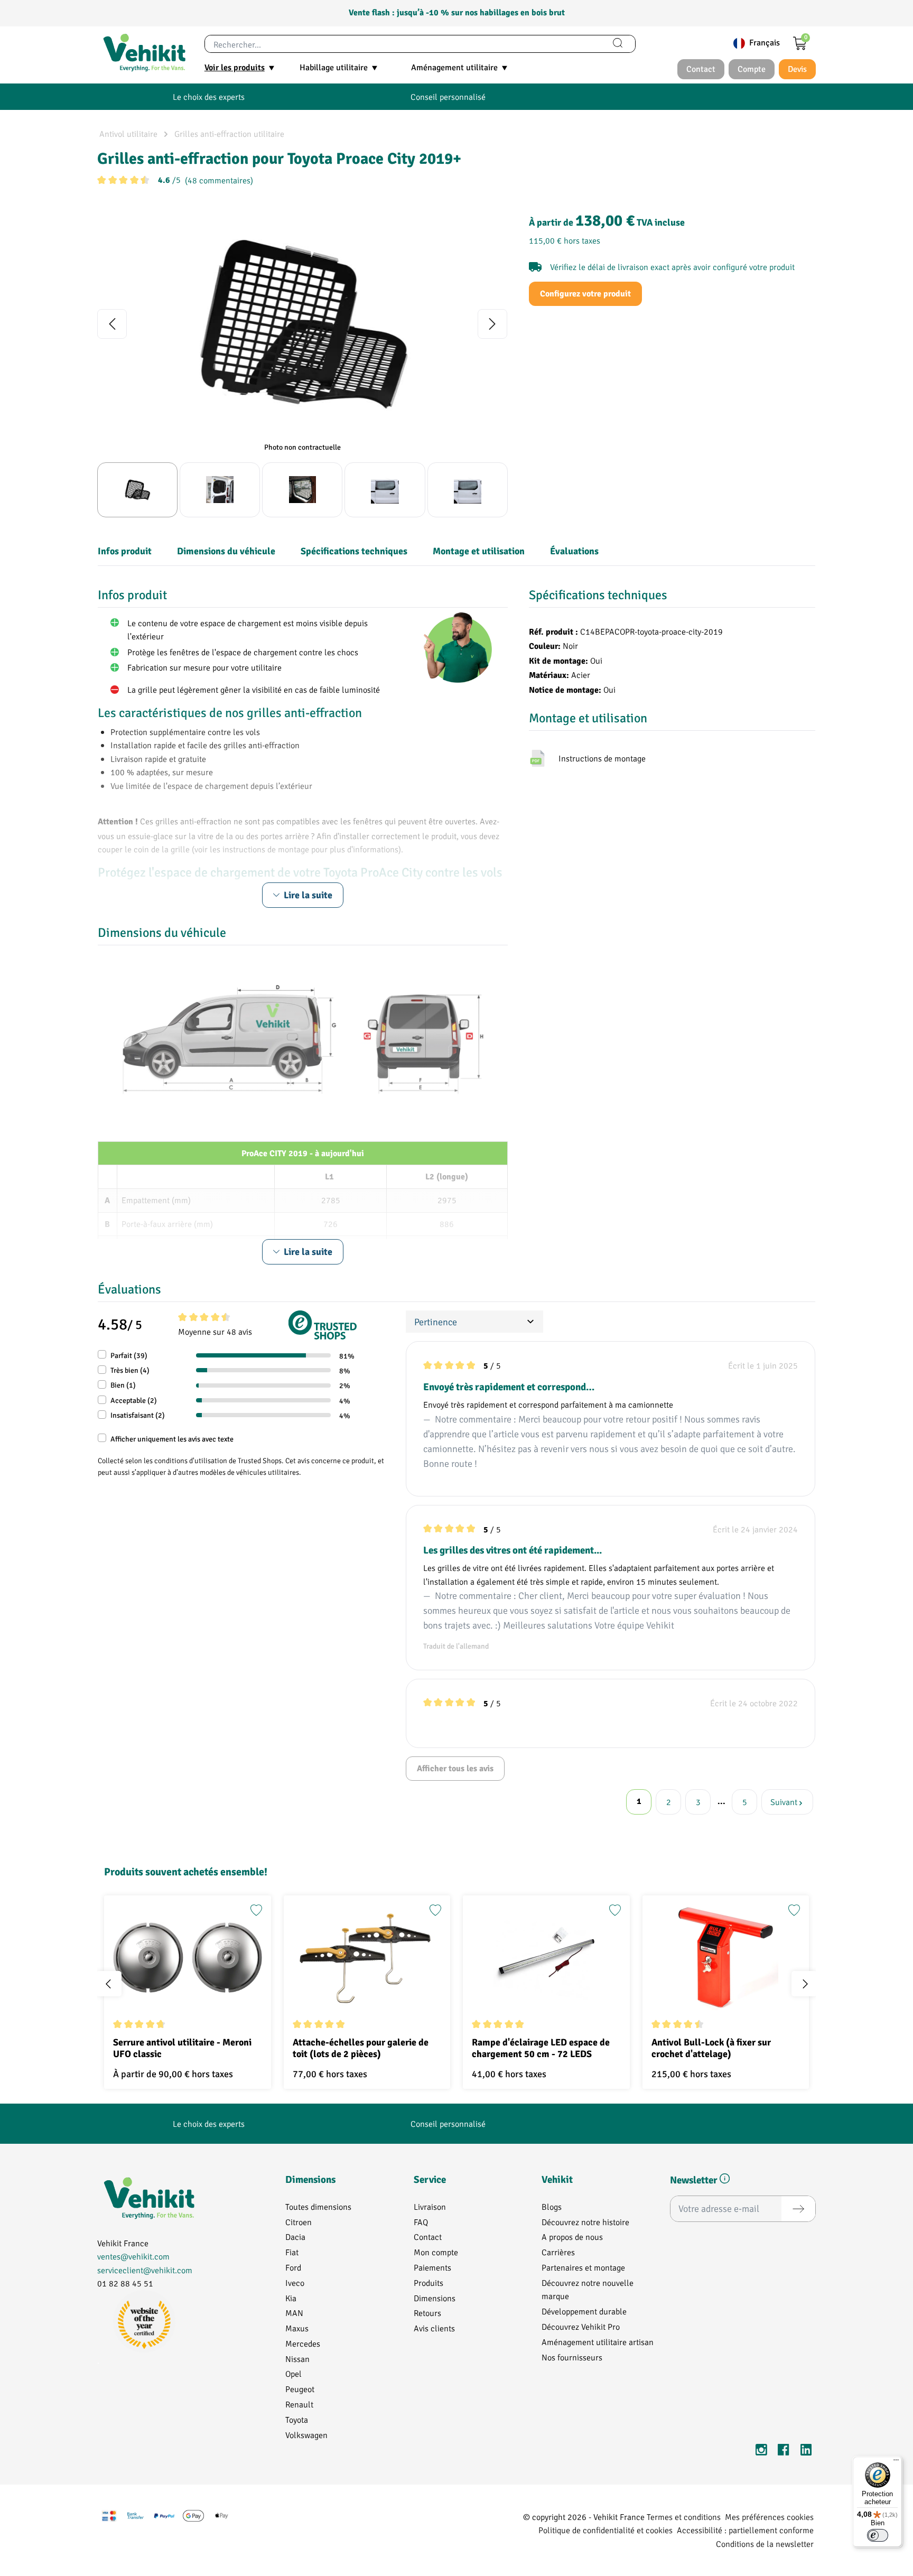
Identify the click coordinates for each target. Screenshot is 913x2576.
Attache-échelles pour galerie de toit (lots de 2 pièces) (361, 2048)
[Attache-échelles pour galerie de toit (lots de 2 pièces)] (367, 1957)
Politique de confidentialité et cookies (605, 2530)
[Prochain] (492, 324)
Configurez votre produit (585, 294)
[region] (302, 362)
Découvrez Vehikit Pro (581, 2326)
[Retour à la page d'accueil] (144, 53)
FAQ (421, 2222)
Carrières (558, 2252)
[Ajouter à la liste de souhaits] (256, 1910)
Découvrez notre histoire (585, 2222)
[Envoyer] (798, 2209)
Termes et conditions (684, 2517)
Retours (427, 2313)
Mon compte (436, 2252)
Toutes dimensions (318, 2206)
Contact (428, 2236)
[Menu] (896, 2462)
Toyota (297, 2419)
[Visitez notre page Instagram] (761, 2452)
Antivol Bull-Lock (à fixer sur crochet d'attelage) (711, 2048)
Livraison (430, 2206)
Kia (291, 2298)
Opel (294, 2373)
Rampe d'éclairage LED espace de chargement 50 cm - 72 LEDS (541, 2048)
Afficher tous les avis (455, 1769)
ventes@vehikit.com (133, 2256)
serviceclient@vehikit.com (145, 2270)
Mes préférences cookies (769, 2517)
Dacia (295, 2236)
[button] (725, 2181)
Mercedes (303, 2343)
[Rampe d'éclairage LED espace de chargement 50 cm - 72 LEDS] (546, 1957)
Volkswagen (306, 2435)
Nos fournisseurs (572, 2357)
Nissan (297, 2359)
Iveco (295, 2282)
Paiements (432, 2267)
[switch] (878, 2535)
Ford (293, 2267)
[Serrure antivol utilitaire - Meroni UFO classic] (188, 1957)
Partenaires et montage (583, 2267)
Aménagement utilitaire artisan (598, 2342)
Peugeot (300, 2389)
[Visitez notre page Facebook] (784, 2452)
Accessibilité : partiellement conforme (745, 2530)
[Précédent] (112, 324)
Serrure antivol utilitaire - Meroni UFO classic (182, 2048)
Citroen (299, 2222)
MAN (294, 2313)
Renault (299, 2404)
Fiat (292, 2252)
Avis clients (434, 2328)
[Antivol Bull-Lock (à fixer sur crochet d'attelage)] (726, 1957)
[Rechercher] (618, 44)
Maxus (297, 2328)
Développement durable (584, 2311)
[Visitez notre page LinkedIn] (806, 2452)
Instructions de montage (602, 758)
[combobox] (403, 44)
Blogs (552, 2206)
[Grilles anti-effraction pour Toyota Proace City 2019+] (302, 324)
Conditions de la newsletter (765, 2544)
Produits (428, 2282)
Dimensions (435, 2298)
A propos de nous (572, 2236)
